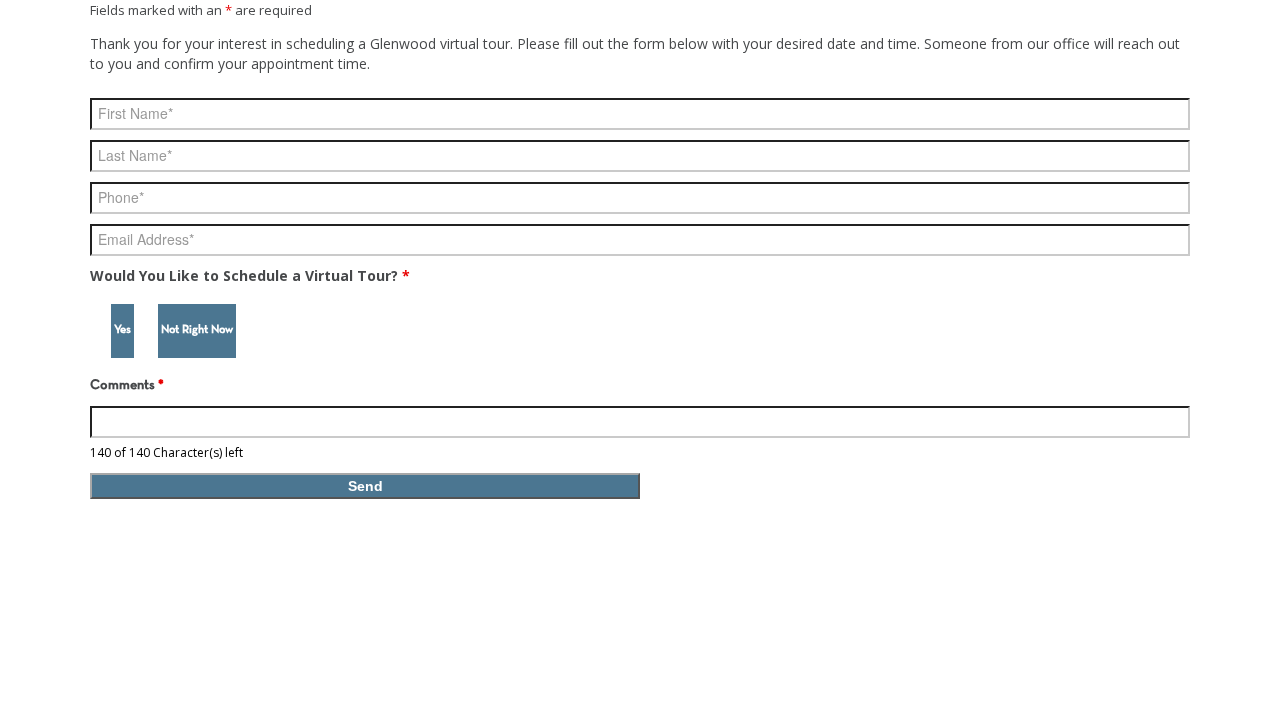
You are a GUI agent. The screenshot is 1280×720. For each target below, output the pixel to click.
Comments (127, 385)
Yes (122, 330)
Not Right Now (197, 330)
